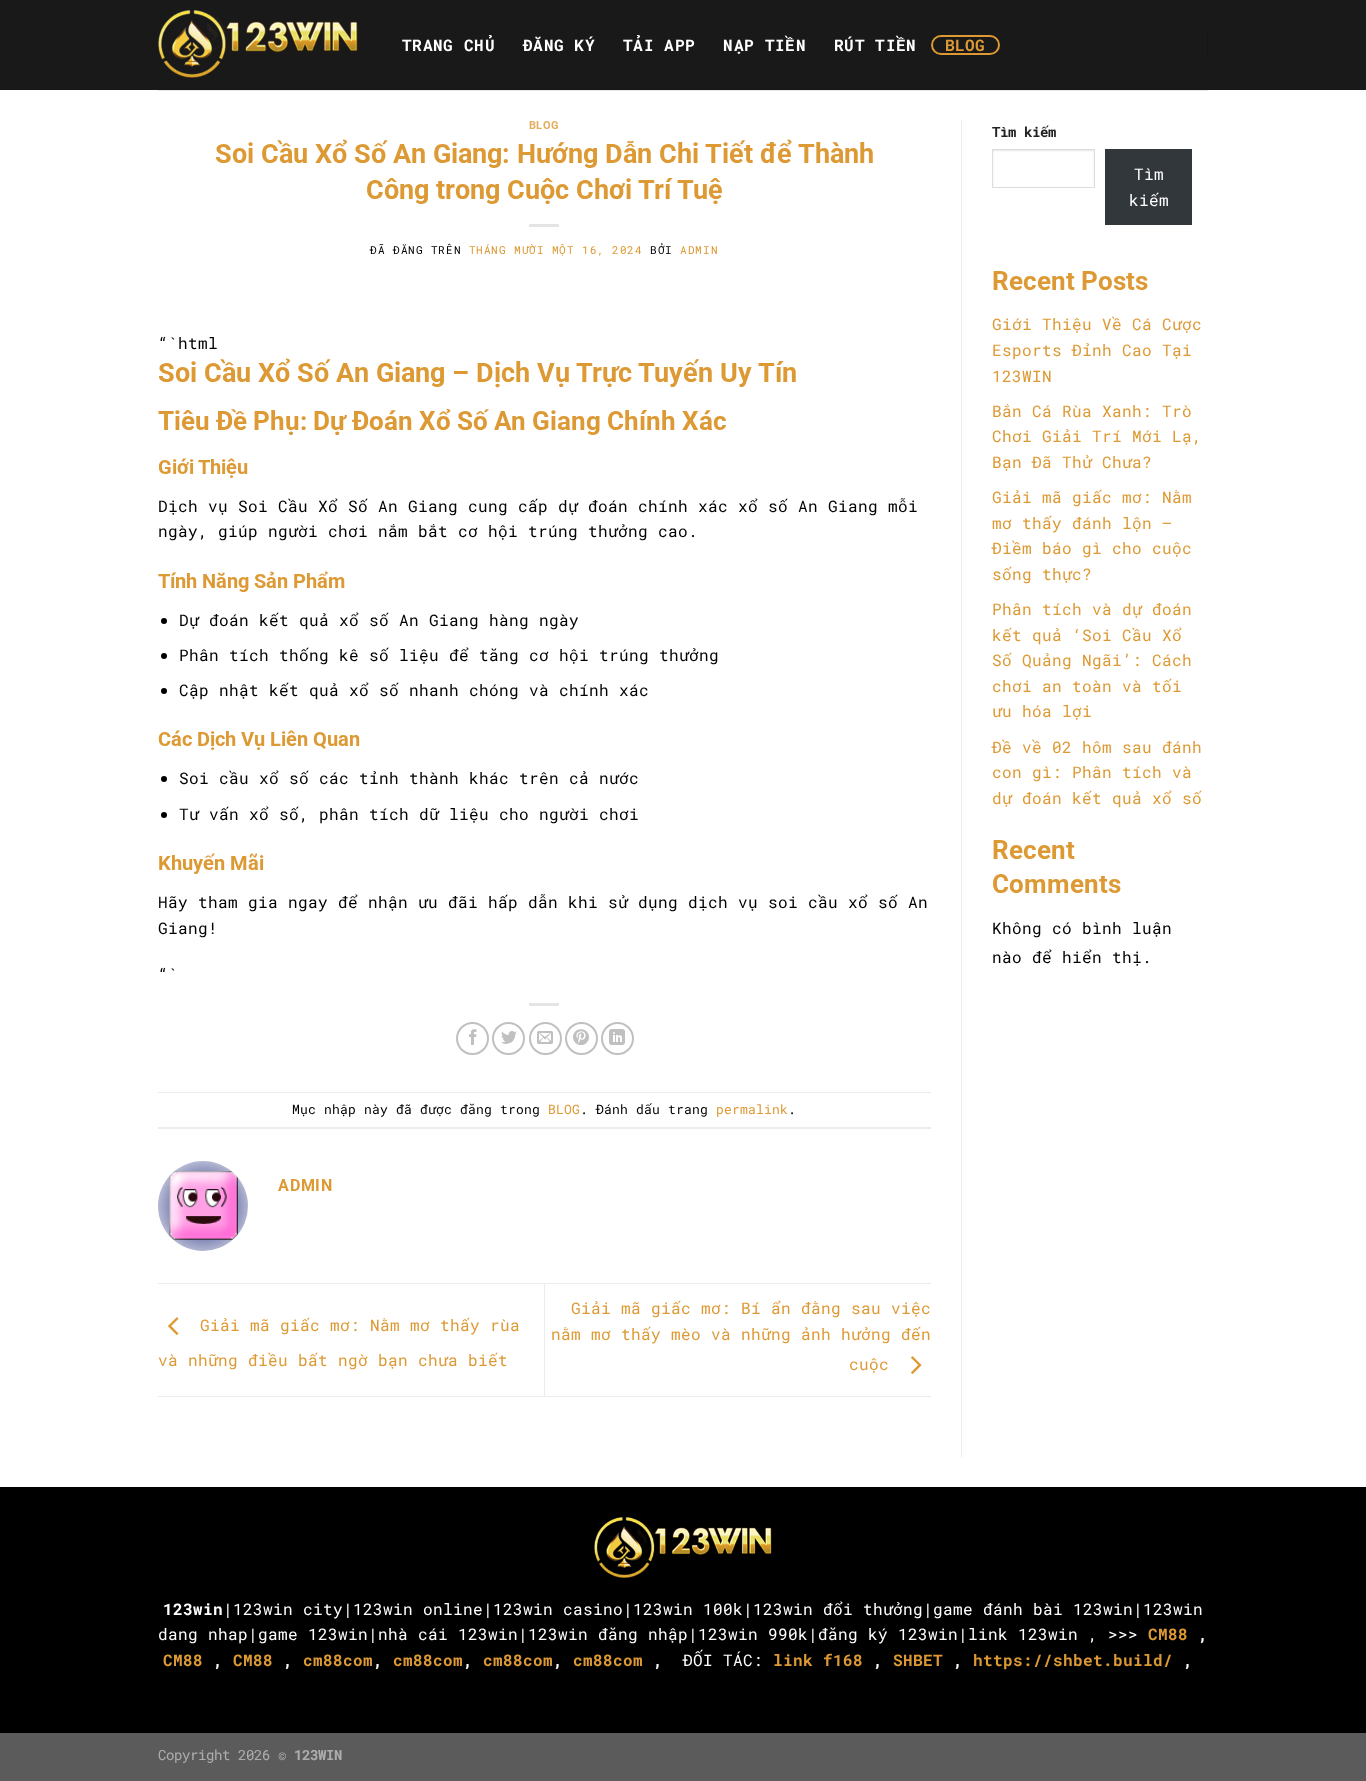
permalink (752, 1109)
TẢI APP (659, 45)
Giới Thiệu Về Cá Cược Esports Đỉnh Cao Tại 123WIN (1097, 349)
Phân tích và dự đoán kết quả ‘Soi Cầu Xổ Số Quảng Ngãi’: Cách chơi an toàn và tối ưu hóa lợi (1092, 659)
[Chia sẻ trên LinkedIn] (617, 1038)
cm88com (338, 1659)
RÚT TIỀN (875, 45)
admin (699, 249)
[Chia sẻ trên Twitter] (508, 1038)
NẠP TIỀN (764, 45)
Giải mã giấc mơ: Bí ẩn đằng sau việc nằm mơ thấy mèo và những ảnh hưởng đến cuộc (741, 1335)
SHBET (918, 1659)
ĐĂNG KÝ (559, 45)
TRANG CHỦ (448, 45)
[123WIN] (258, 45)
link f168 (818, 1659)
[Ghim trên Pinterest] (581, 1038)
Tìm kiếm (1024, 131)
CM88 (1168, 1633)
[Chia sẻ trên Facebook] (472, 1038)
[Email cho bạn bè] (545, 1038)
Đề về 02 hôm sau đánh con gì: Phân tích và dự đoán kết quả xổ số (1097, 772)
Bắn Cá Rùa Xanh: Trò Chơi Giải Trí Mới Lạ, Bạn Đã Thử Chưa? (1097, 436)
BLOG (965, 45)
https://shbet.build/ (1073, 1659)
